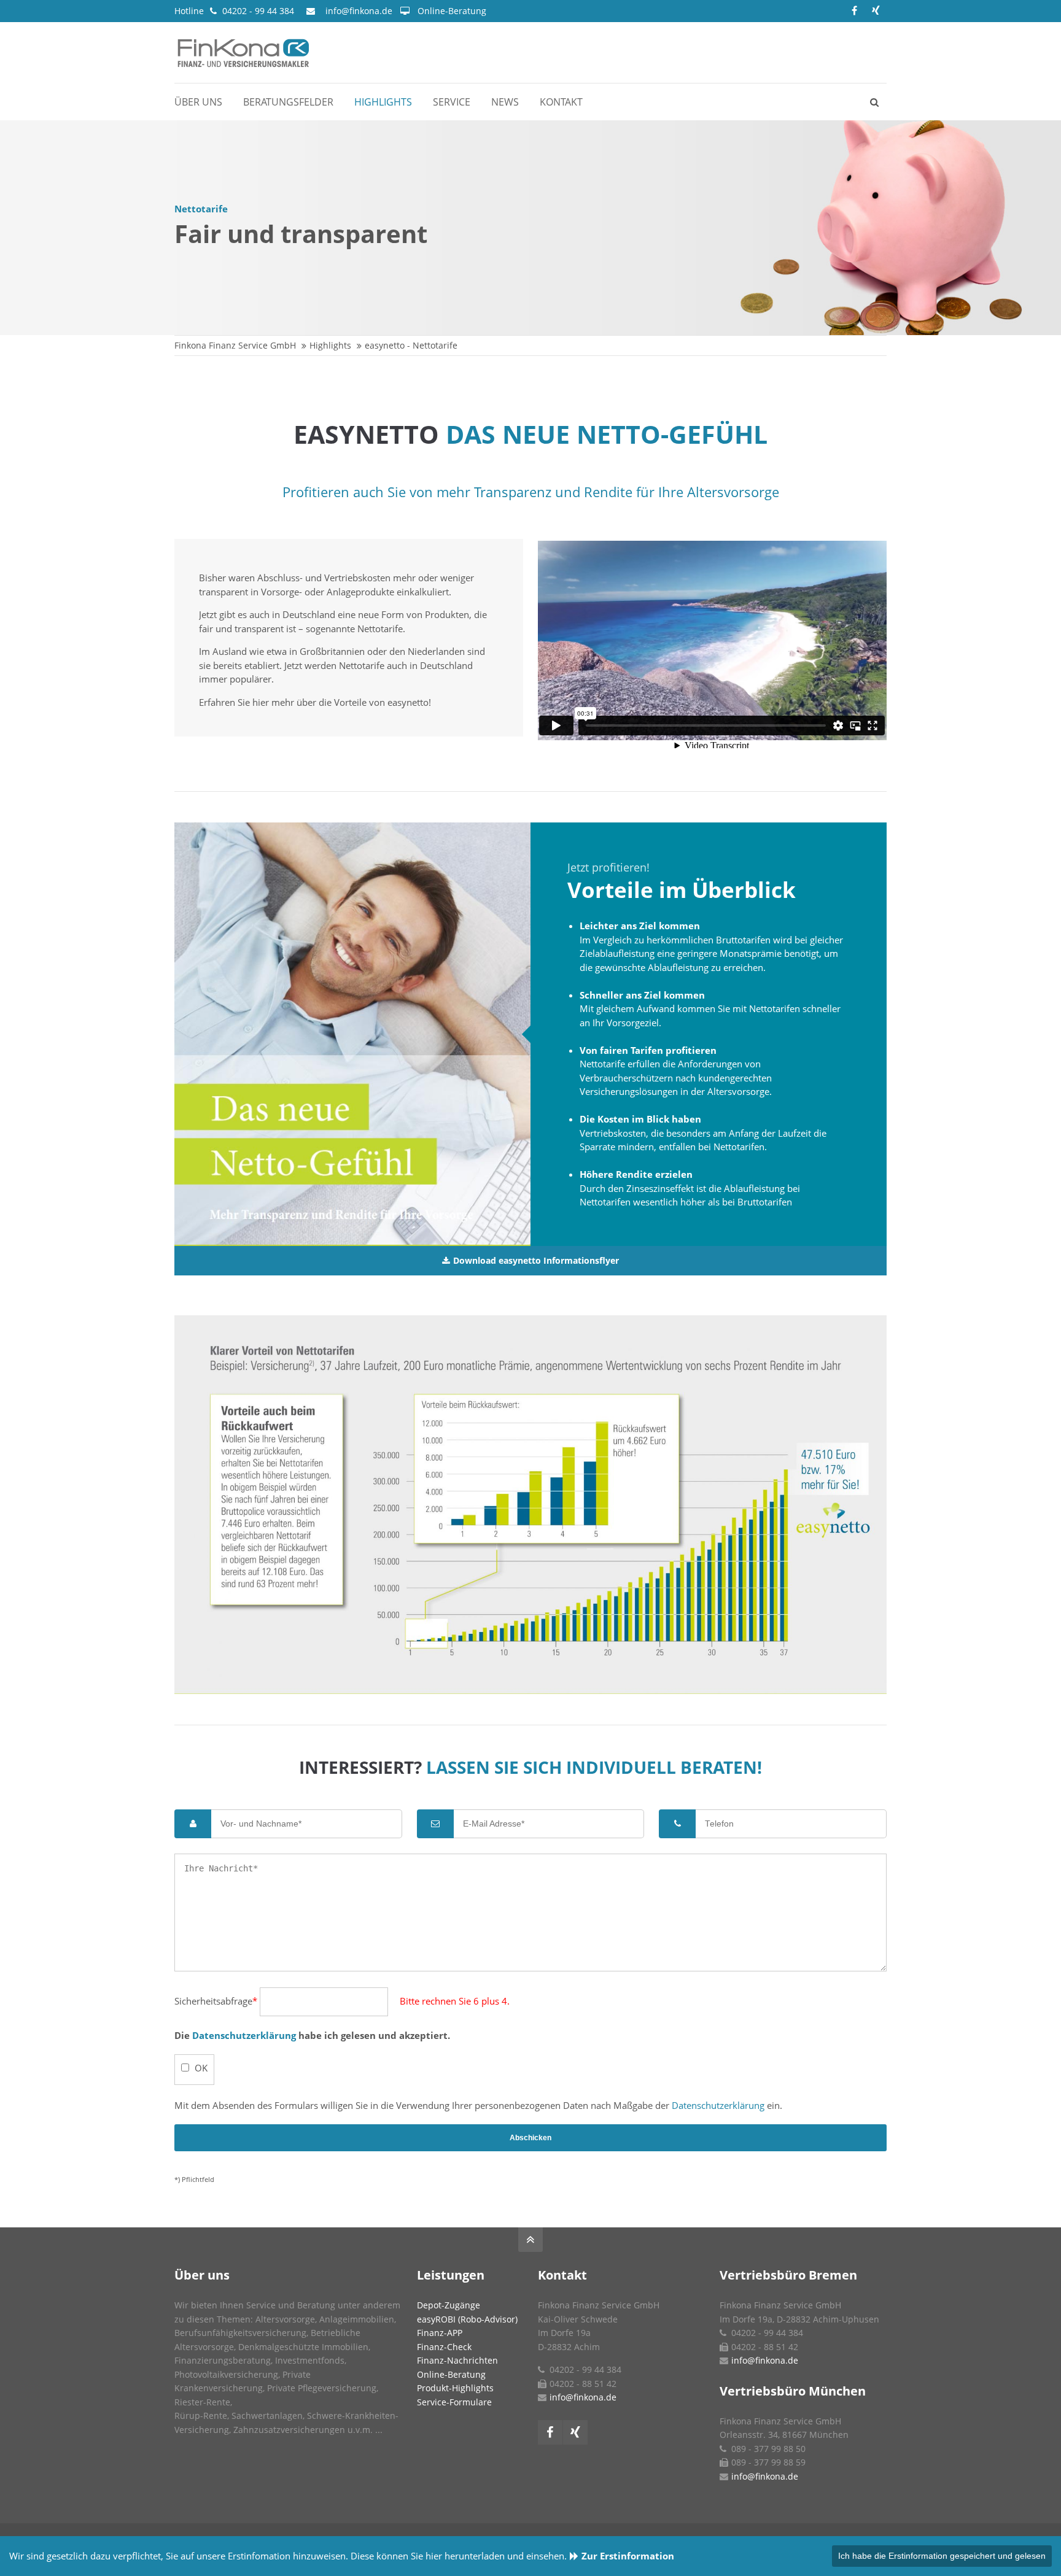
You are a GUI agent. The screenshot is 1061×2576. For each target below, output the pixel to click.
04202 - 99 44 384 (258, 11)
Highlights (330, 345)
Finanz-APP (440, 2333)
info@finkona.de (359, 11)
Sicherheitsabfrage (216, 2001)
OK (201, 2068)
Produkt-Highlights (455, 2388)
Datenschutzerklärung (244, 2035)
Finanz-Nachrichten (457, 2360)
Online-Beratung (452, 11)
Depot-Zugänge (449, 2305)
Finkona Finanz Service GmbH (235, 345)
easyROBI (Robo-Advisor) (467, 2319)
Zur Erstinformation (628, 2556)
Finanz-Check (444, 2347)
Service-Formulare (454, 2402)
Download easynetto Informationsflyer (536, 1261)
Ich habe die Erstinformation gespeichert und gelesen (942, 2556)
